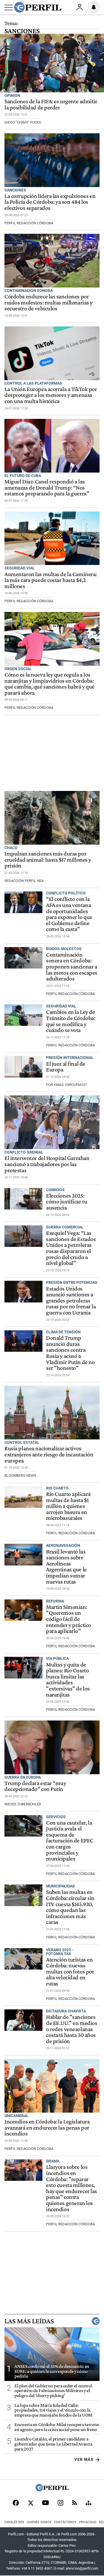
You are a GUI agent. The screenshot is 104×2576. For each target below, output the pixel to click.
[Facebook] (16, 2503)
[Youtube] (45, 2503)
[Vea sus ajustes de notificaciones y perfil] (94, 7)
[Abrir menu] (9, 8)
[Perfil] (52, 2490)
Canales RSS (14, 2522)
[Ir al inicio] (38, 7)
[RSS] (74, 2503)
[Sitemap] (88, 2503)
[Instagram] (60, 2503)
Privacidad (88, 2522)
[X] (31, 2503)
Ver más (84, 2459)
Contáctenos (65, 2522)
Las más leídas (29, 2321)
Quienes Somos (39, 2522)
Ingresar (80, 7)
